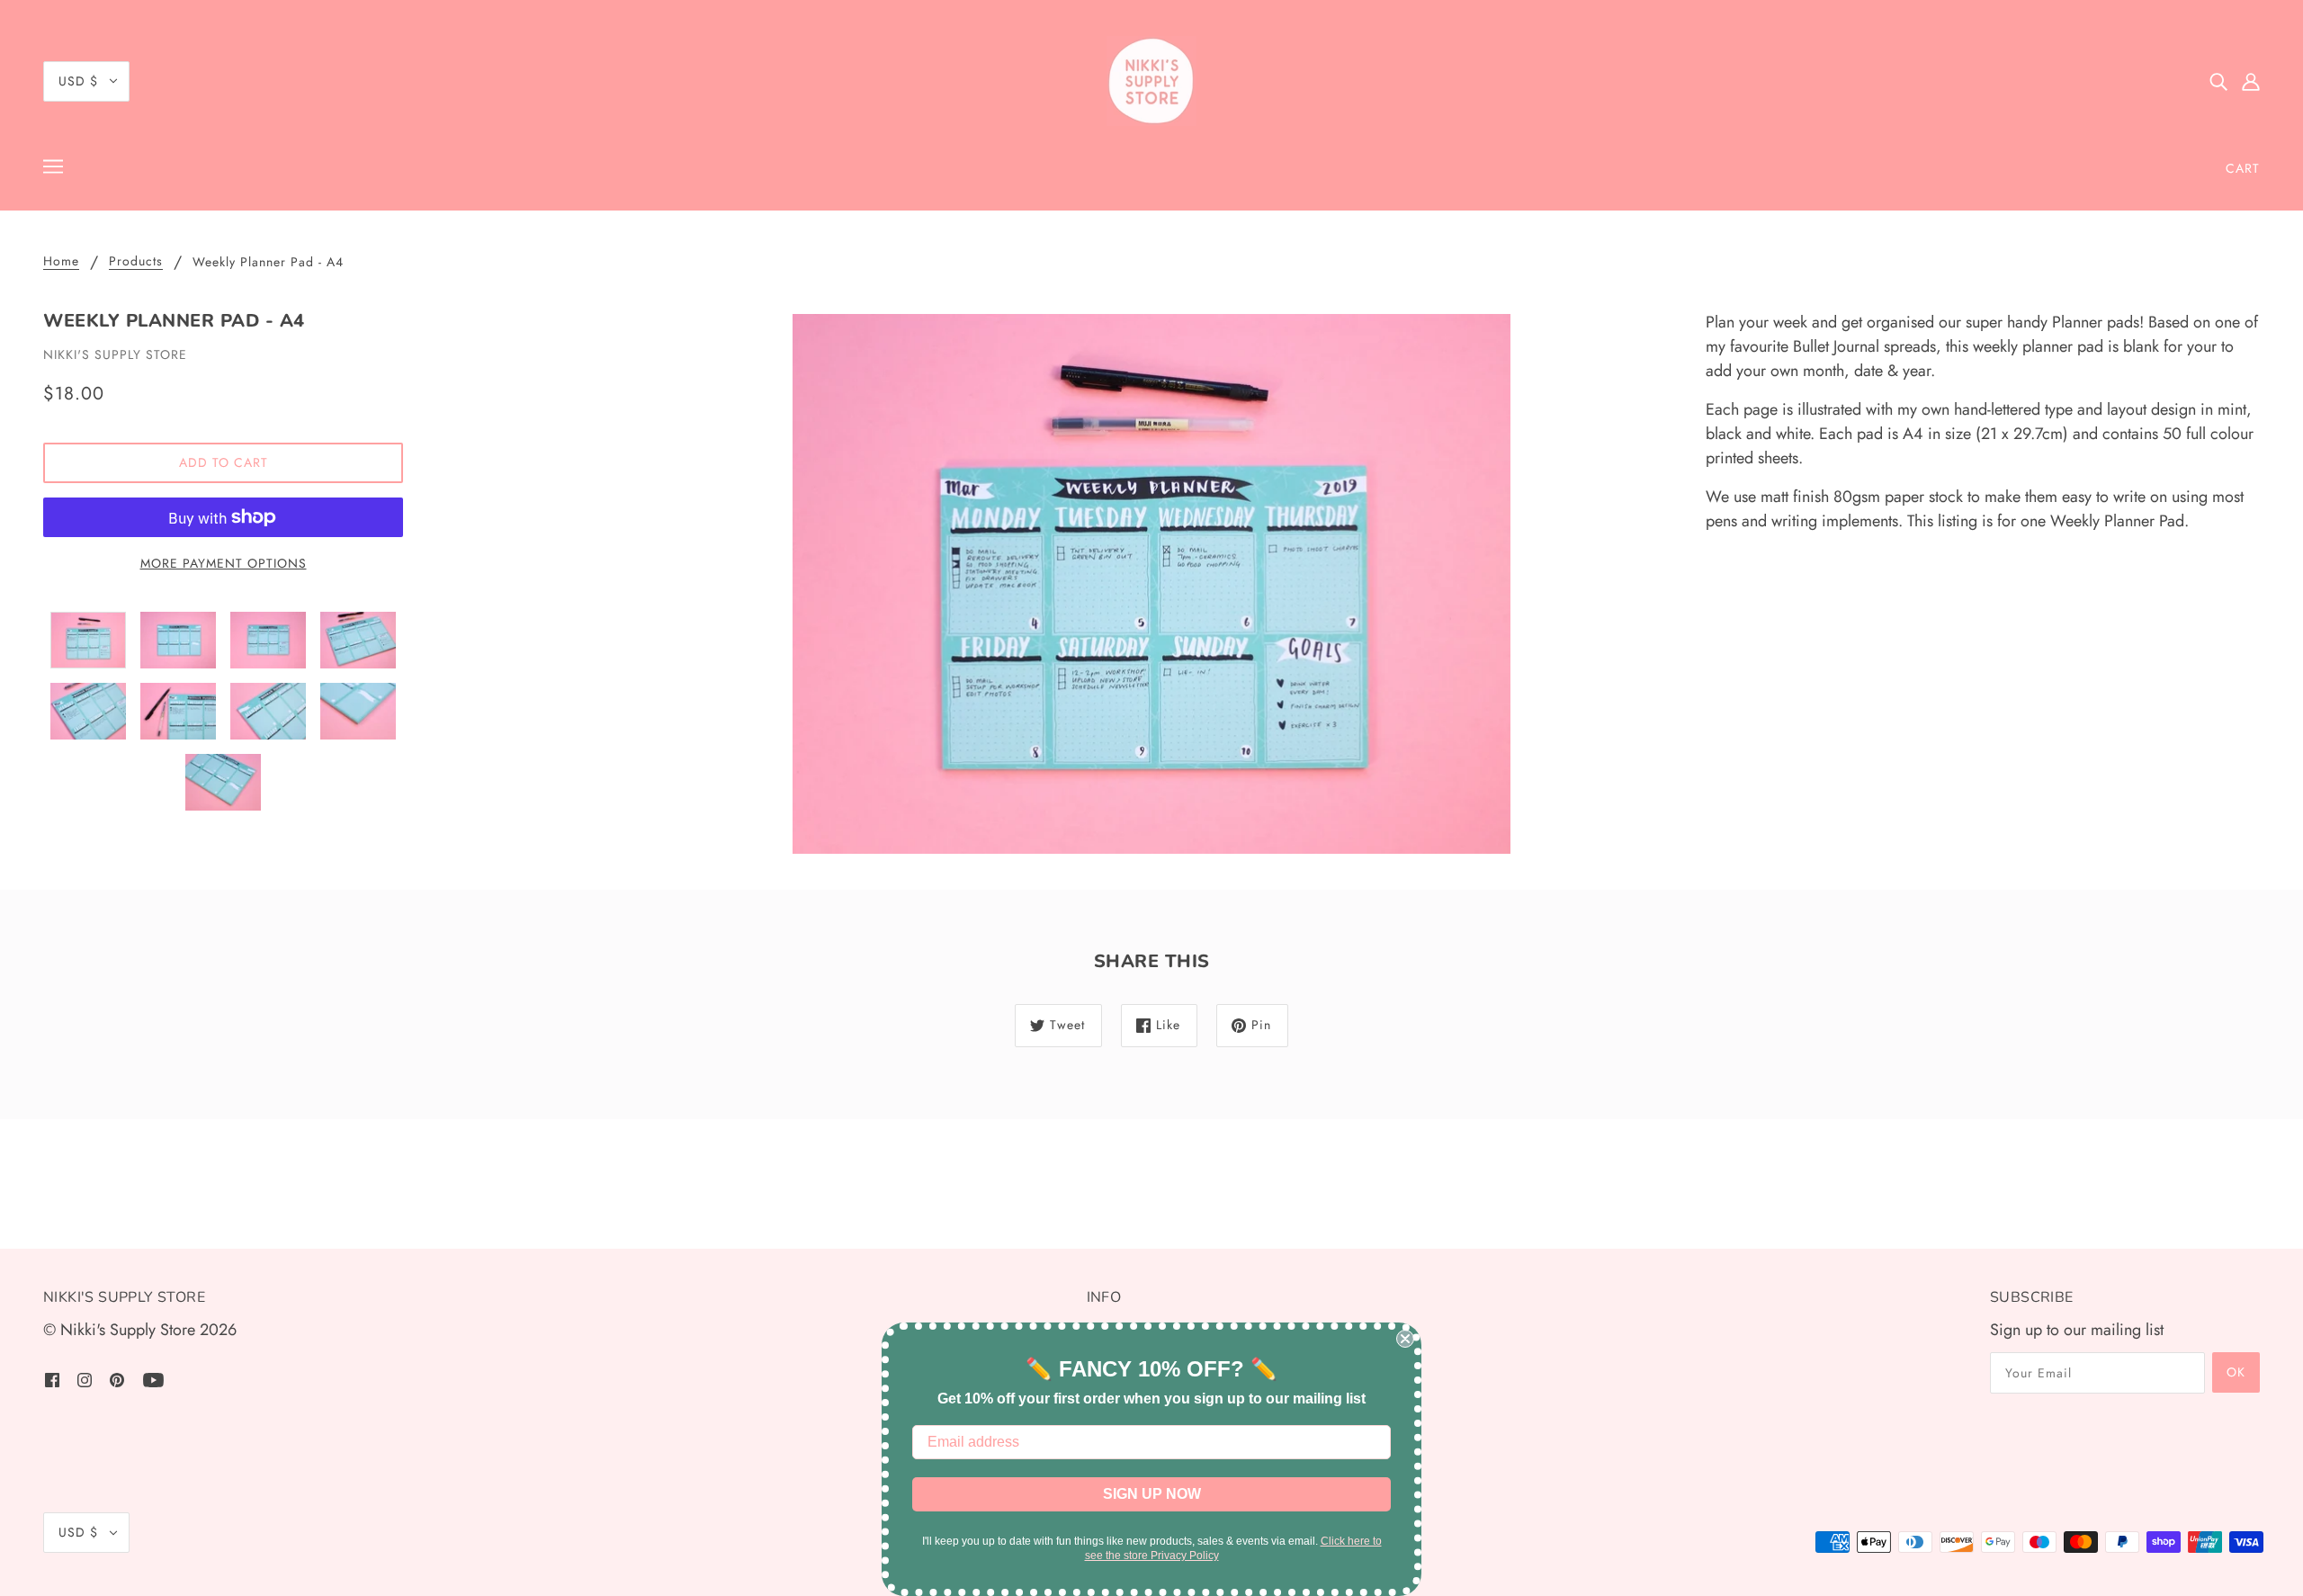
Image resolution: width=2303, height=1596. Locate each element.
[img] (2218, 81)
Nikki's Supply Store (115, 354)
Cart (2243, 168)
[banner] (1151, 81)
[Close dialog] (1405, 1339)
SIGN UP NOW (1152, 1494)
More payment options (224, 563)
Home (61, 262)
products (136, 262)
